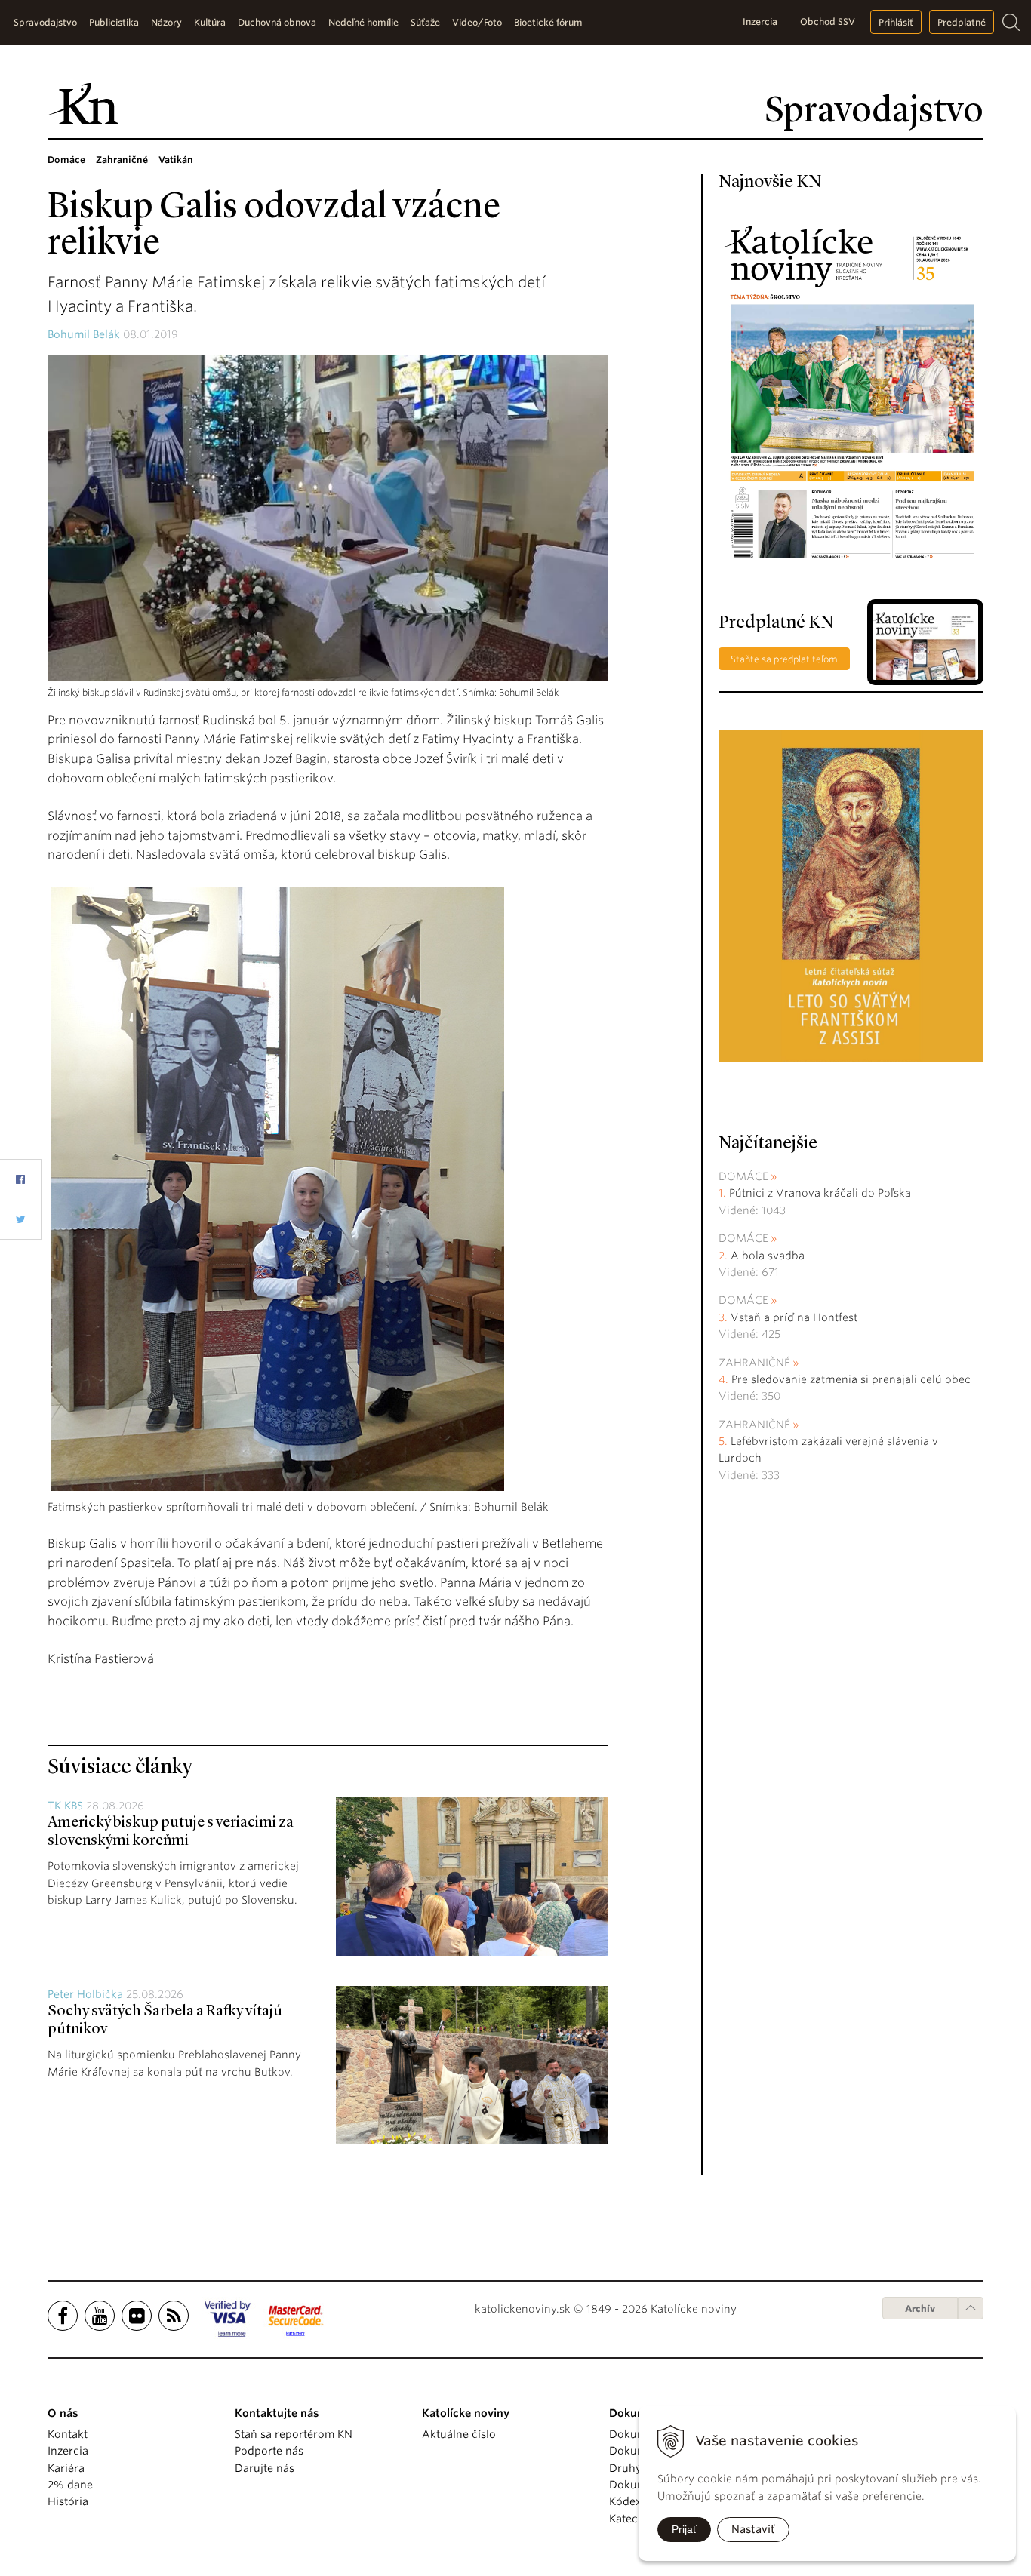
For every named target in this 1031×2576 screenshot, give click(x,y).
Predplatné (962, 22)
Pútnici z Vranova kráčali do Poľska (820, 1193)
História (68, 2501)
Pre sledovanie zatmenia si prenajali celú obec (852, 1379)
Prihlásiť (896, 22)
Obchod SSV (828, 22)
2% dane (70, 2485)
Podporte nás (269, 2451)
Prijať (684, 2529)
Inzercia (760, 22)
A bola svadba (768, 1256)
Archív (920, 2309)
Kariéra (66, 2468)
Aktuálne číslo (459, 2434)
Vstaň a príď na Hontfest (794, 1317)
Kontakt (68, 2434)
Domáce (743, 1176)
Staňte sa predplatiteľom (784, 659)
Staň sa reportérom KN (294, 2434)
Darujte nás (265, 2468)
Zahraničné (754, 1363)
